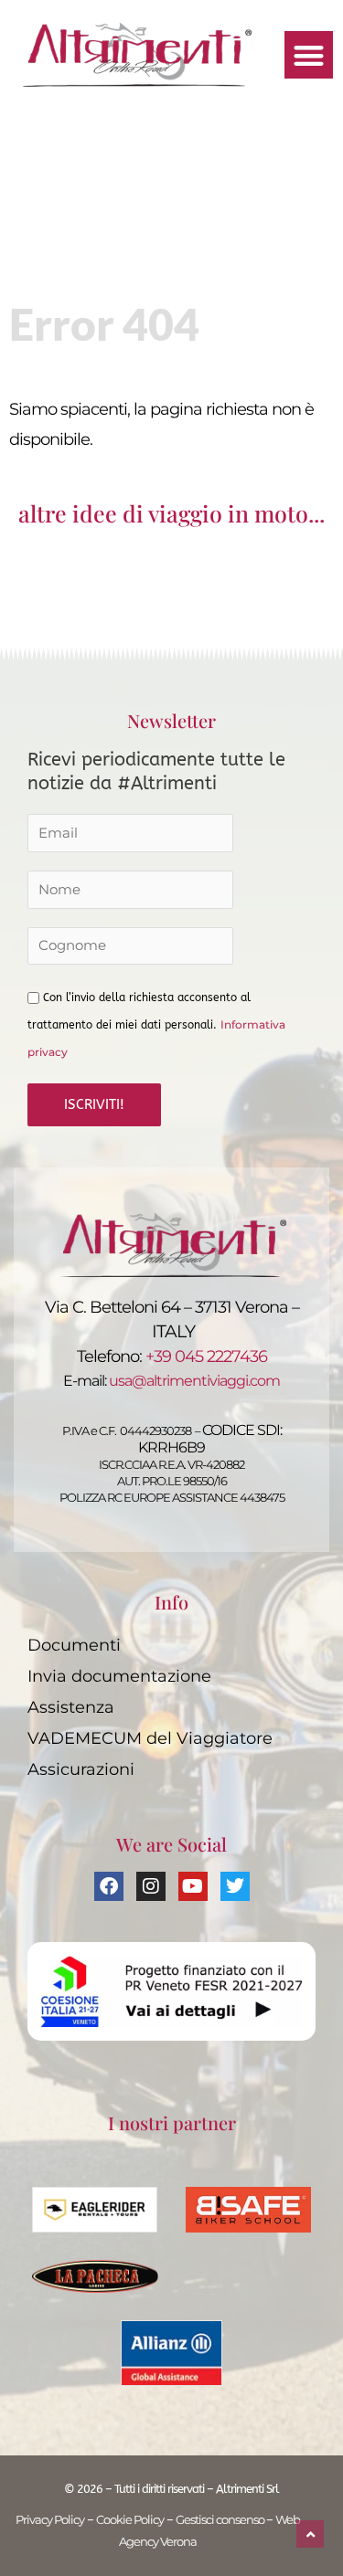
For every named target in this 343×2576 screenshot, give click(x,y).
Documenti (74, 1645)
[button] (309, 55)
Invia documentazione (119, 1676)
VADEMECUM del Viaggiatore (150, 1738)
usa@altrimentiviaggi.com (194, 1381)
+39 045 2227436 (206, 1356)
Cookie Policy (130, 2520)
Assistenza (71, 1707)
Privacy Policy (50, 2520)
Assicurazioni (81, 1769)
